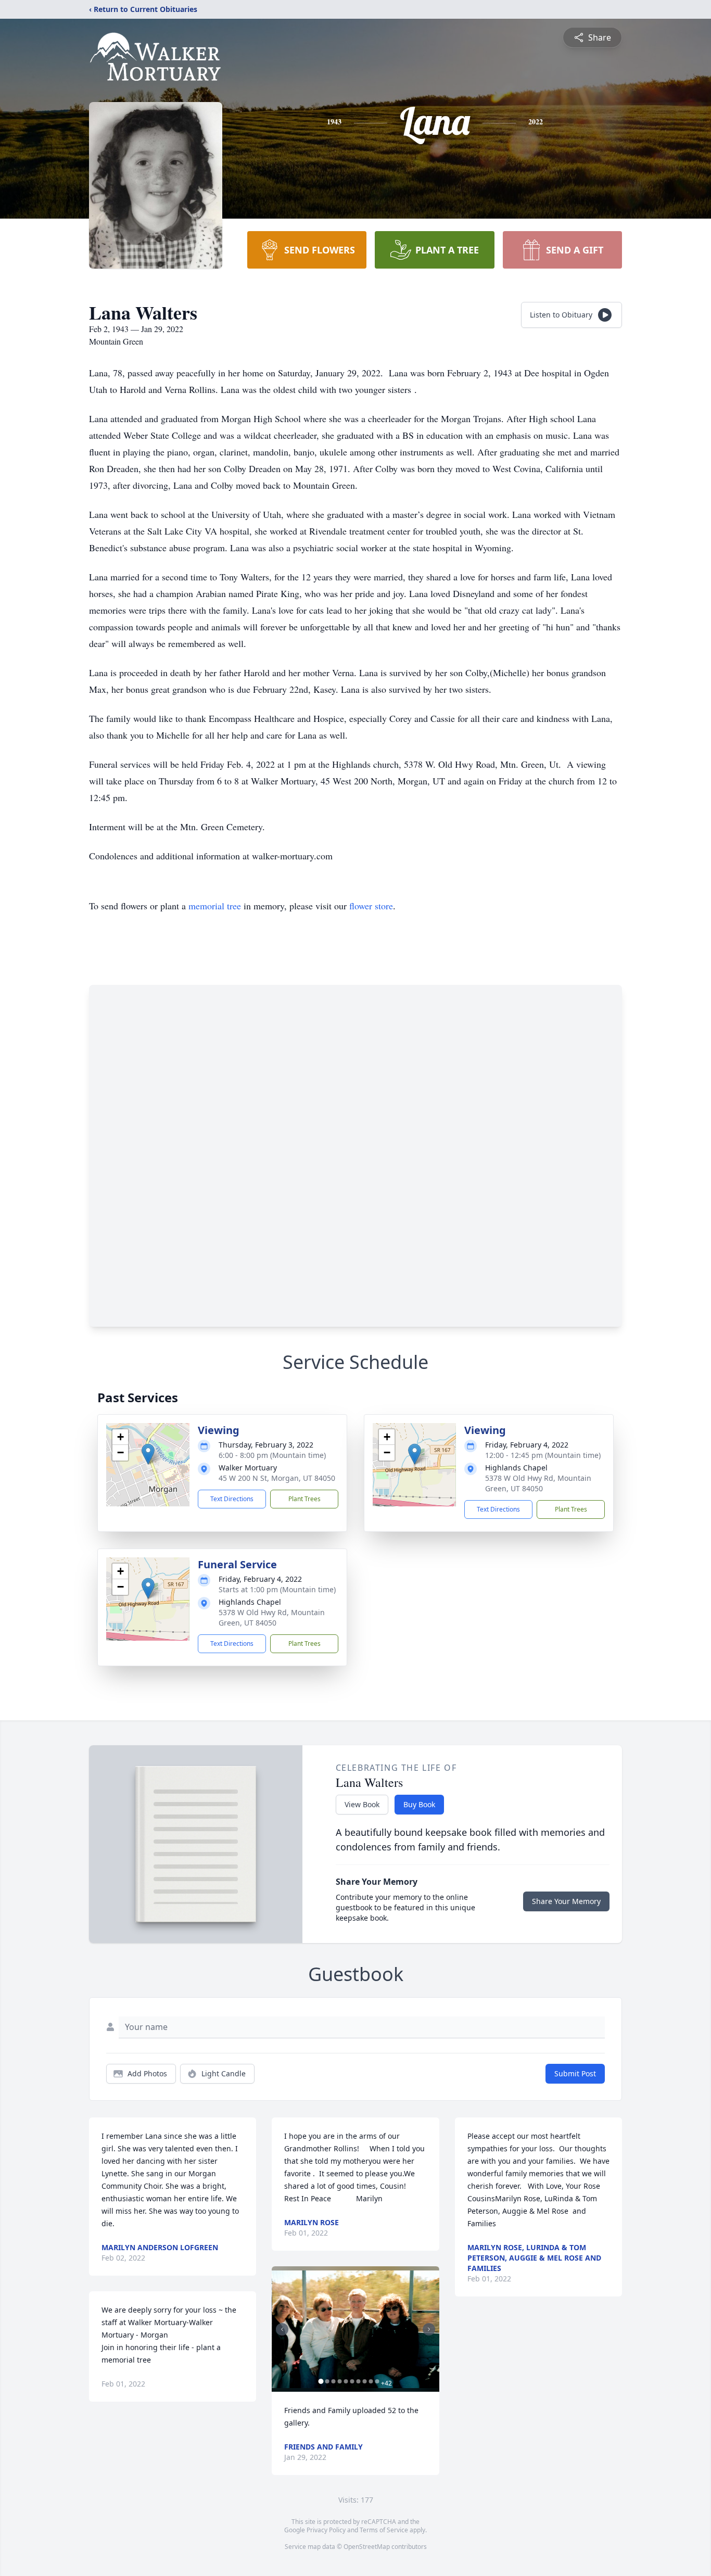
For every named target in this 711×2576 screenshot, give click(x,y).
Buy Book (419, 1804)
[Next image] (429, 2329)
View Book (362, 1804)
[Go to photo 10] (377, 2381)
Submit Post (575, 2073)
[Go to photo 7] (358, 2381)
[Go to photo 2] (327, 2381)
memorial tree (215, 906)
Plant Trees (304, 1499)
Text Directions (232, 1499)
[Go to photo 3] (333, 2381)
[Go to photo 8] (364, 2381)
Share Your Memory (566, 1901)
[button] (148, 1454)
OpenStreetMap (367, 2547)
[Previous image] (282, 2329)
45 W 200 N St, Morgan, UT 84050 (277, 1478)
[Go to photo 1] (321, 2381)
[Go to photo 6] (352, 2381)
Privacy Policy (326, 2530)
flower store (371, 906)
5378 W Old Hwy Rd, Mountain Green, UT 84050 (538, 1483)
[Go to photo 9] (371, 2381)
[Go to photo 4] (339, 2381)
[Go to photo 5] (346, 2381)
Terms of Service (384, 2530)
